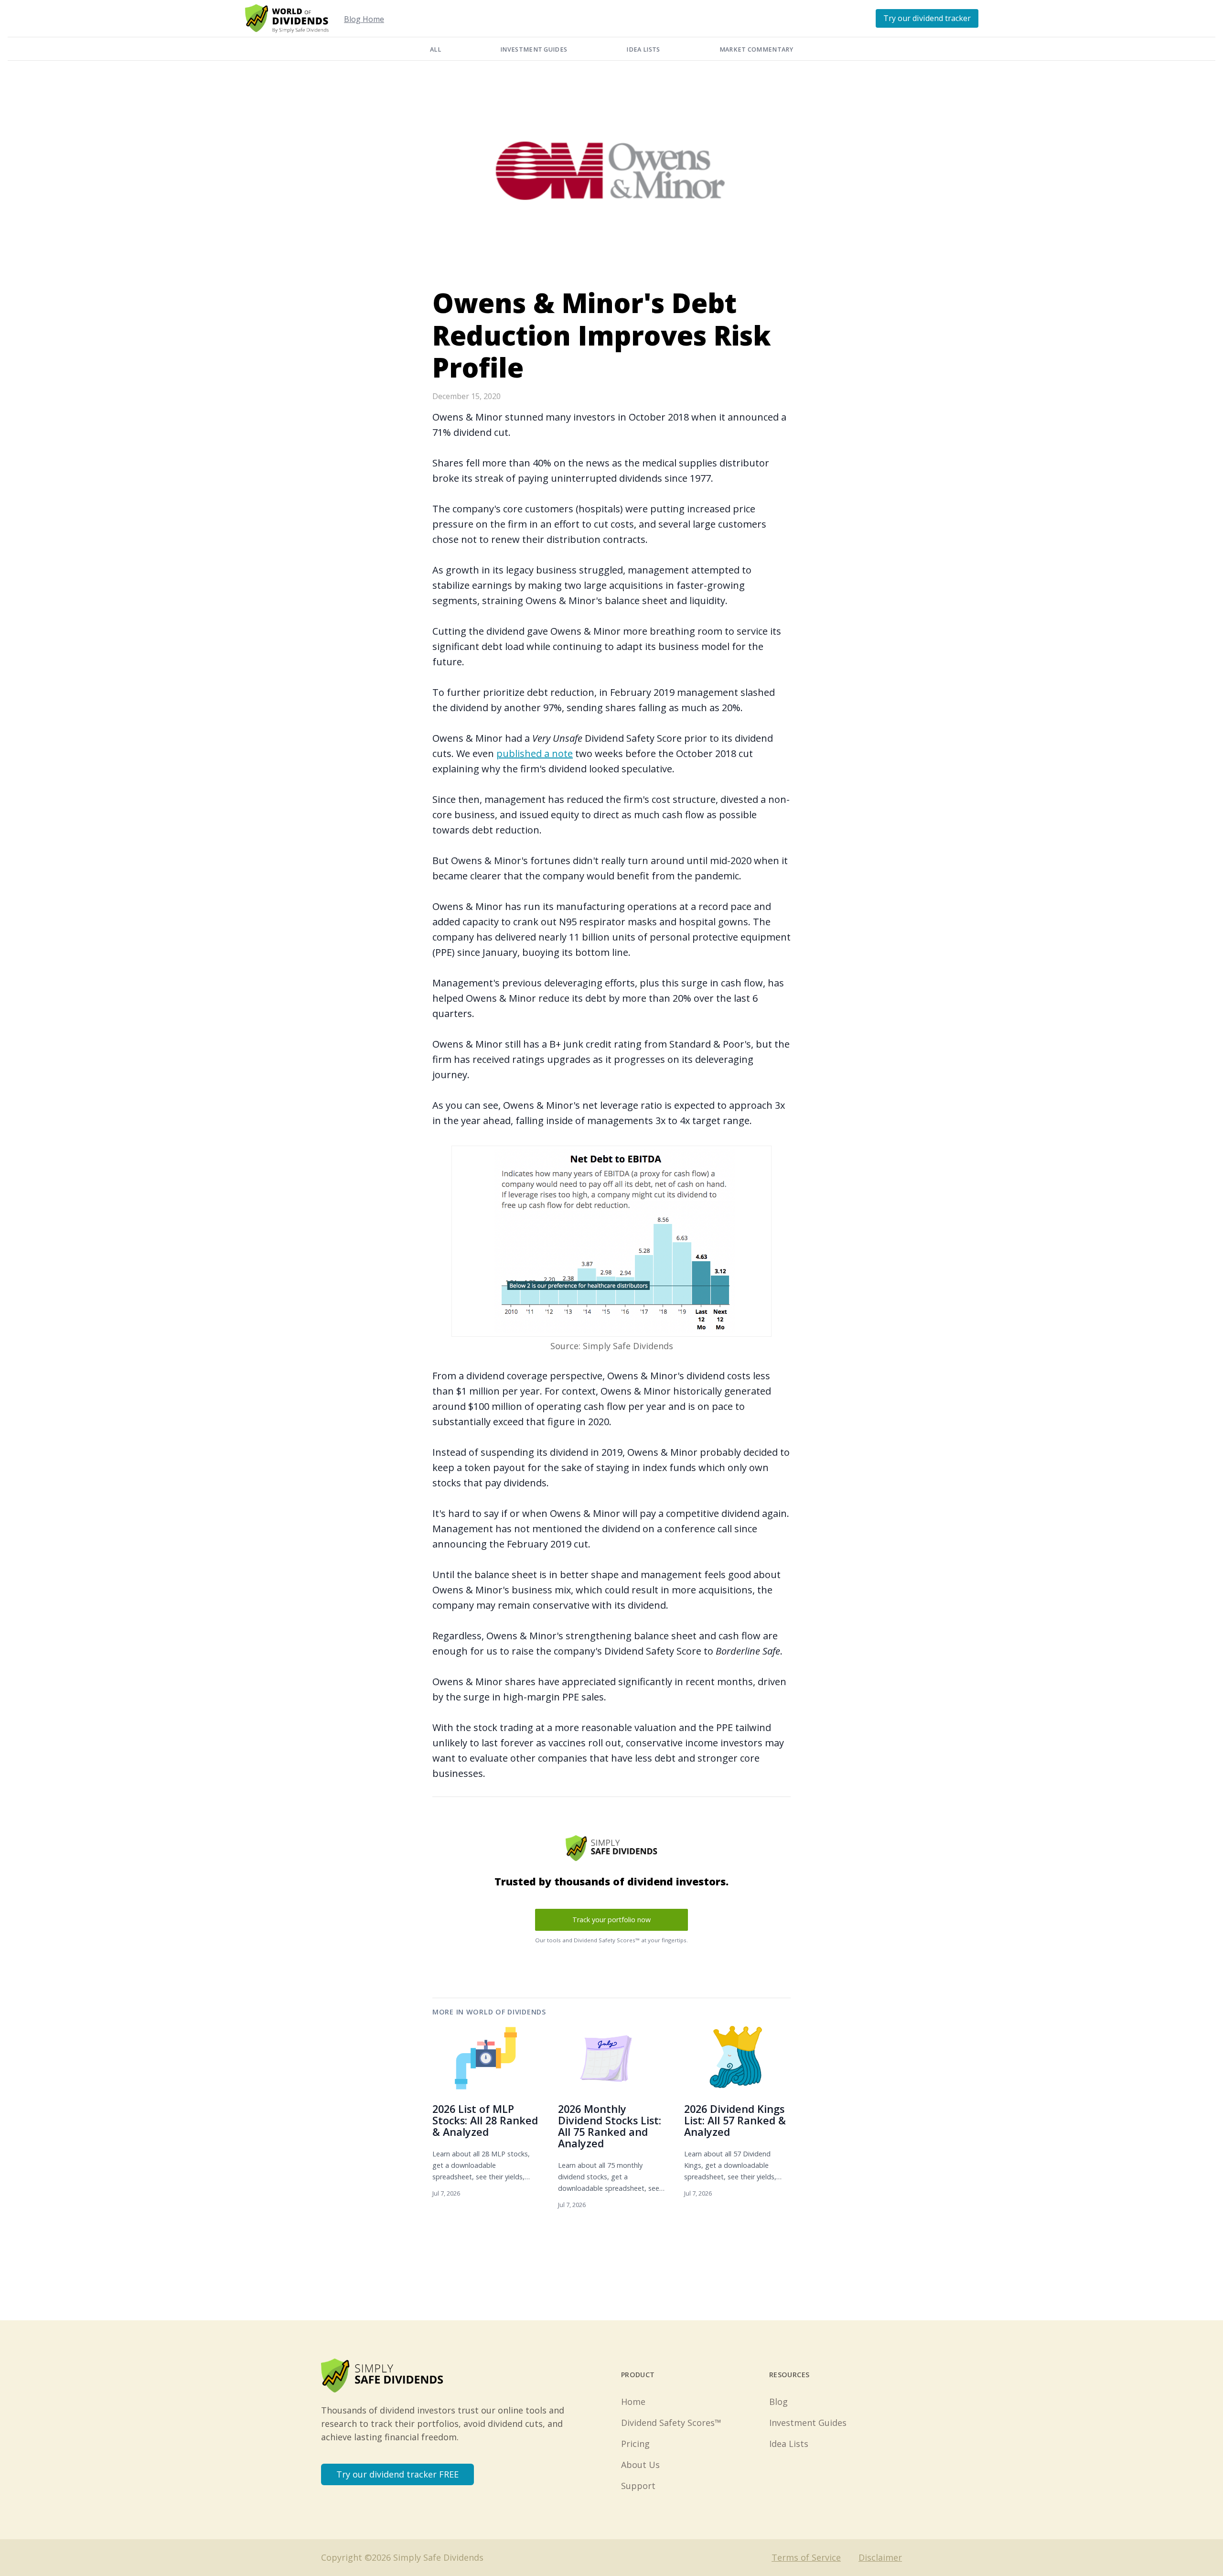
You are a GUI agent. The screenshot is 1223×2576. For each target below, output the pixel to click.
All (435, 49)
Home (633, 2402)
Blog (778, 2402)
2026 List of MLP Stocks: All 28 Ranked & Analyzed (485, 2120)
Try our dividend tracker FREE (397, 2474)
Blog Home (364, 19)
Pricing (635, 2444)
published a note (535, 753)
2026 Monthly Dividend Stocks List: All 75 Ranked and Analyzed (610, 2126)
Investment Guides (534, 49)
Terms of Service (806, 2557)
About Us (640, 2465)
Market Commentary (756, 49)
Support (638, 2486)
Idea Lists (643, 49)
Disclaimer (880, 2557)
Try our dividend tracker (927, 18)
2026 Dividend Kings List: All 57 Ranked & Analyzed (735, 2120)
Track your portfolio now (611, 1920)
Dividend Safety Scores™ (671, 2423)
